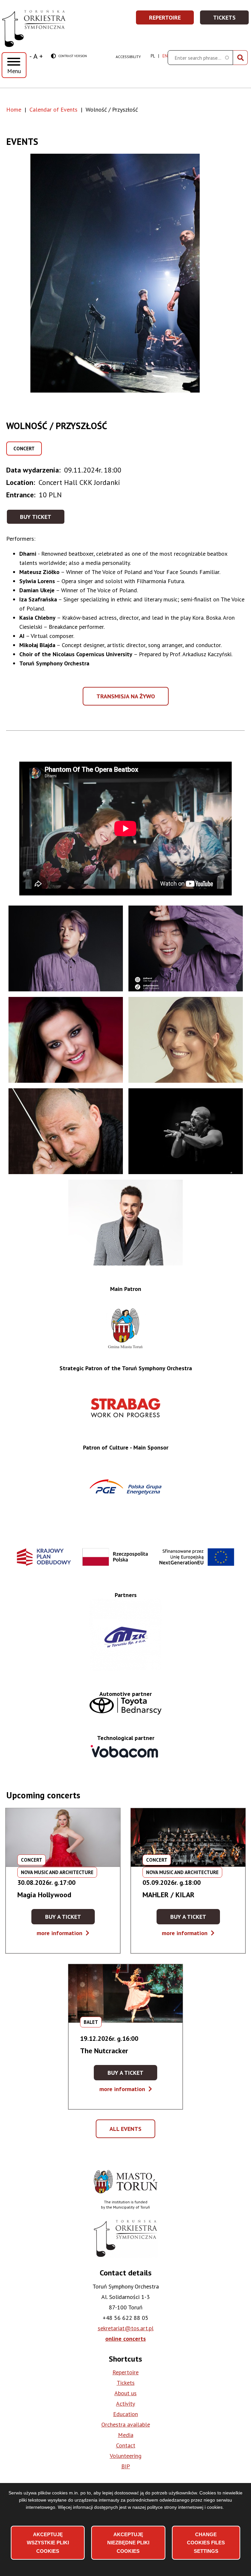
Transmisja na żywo (127, 699)
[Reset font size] (35, 56)
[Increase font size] (41, 56)
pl (153, 56)
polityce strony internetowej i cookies (185, 2507)
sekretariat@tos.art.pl (126, 2328)
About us (125, 2393)
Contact (126, 2445)
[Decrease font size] (31, 56)
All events (128, 2132)
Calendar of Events (53, 109)
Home (14, 109)
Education (125, 2414)
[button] (126, 273)
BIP (126, 2466)
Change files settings (206, 2543)
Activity (125, 2404)
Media (126, 2435)
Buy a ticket (70, 1919)
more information (63, 1933)
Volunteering (126, 2456)
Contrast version (69, 56)
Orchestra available (126, 2424)
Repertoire (172, 19)
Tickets (231, 19)
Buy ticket (36, 517)
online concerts (125, 2339)
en (165, 56)
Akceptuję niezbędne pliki (128, 2543)
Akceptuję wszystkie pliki (48, 2543)
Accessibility (128, 57)
